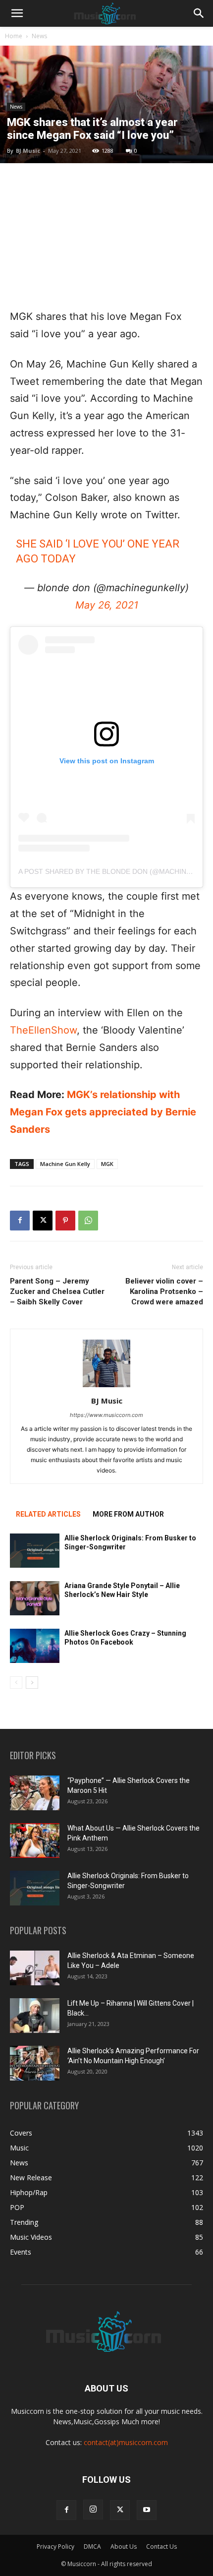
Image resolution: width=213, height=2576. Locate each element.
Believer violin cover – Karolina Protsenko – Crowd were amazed (164, 1291)
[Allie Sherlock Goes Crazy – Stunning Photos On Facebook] (35, 1646)
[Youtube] (147, 2510)
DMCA (92, 2546)
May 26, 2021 (107, 605)
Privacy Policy (55, 2546)
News (39, 36)
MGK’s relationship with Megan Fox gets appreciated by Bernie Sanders (103, 1112)
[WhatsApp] (88, 1221)
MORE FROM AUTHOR (128, 1514)
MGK (107, 1164)
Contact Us (161, 2546)
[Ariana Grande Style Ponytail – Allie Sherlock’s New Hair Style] (35, 1598)
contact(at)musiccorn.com (126, 2442)
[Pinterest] (65, 1221)
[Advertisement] (106, 236)
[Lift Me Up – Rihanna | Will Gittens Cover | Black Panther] (35, 2016)
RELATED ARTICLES (48, 1514)
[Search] (199, 13)
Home (14, 36)
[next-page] (32, 1683)
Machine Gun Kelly (65, 1164)
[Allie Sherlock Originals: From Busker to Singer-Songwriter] (35, 1551)
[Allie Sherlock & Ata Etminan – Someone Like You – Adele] (35, 1968)
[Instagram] (93, 2510)
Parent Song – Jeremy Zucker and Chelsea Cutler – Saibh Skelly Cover (57, 1291)
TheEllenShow (43, 1030)
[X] (43, 1221)
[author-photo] (106, 1387)
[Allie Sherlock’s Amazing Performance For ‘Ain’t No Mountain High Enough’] (35, 2063)
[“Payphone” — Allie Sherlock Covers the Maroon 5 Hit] (35, 1793)
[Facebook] (20, 1221)
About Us (124, 2546)
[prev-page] (16, 1683)
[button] (17, 13)
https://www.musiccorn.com (106, 1415)
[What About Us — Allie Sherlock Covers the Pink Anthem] (35, 1840)
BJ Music (28, 151)
